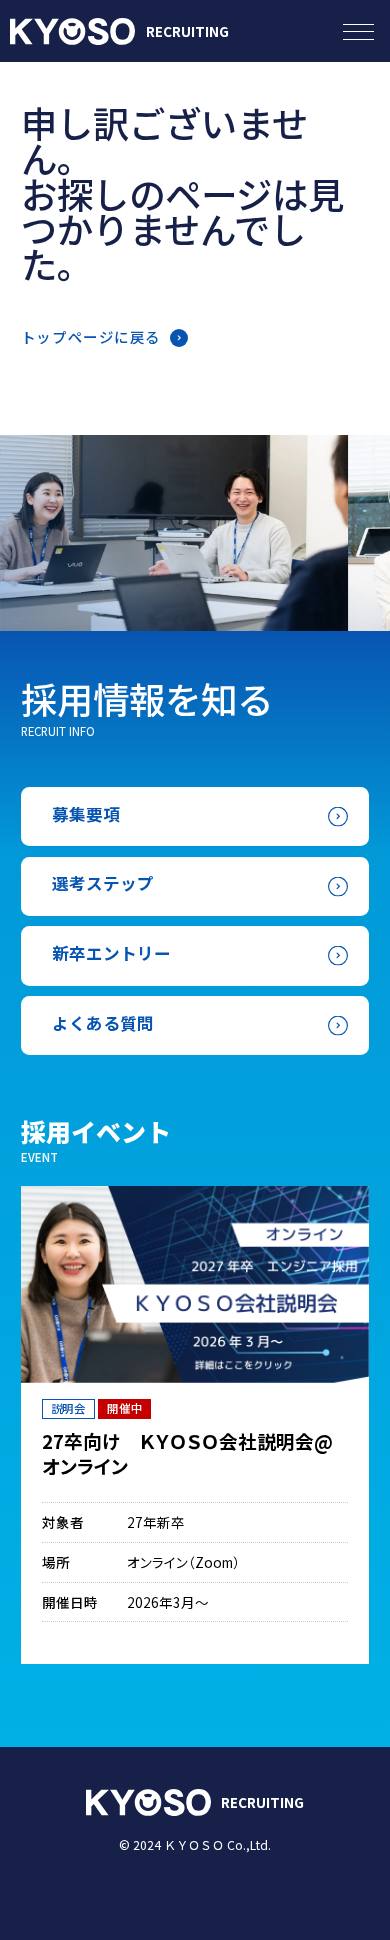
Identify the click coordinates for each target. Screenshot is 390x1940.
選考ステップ (103, 883)
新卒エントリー (111, 953)
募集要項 (86, 814)
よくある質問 (103, 1023)
